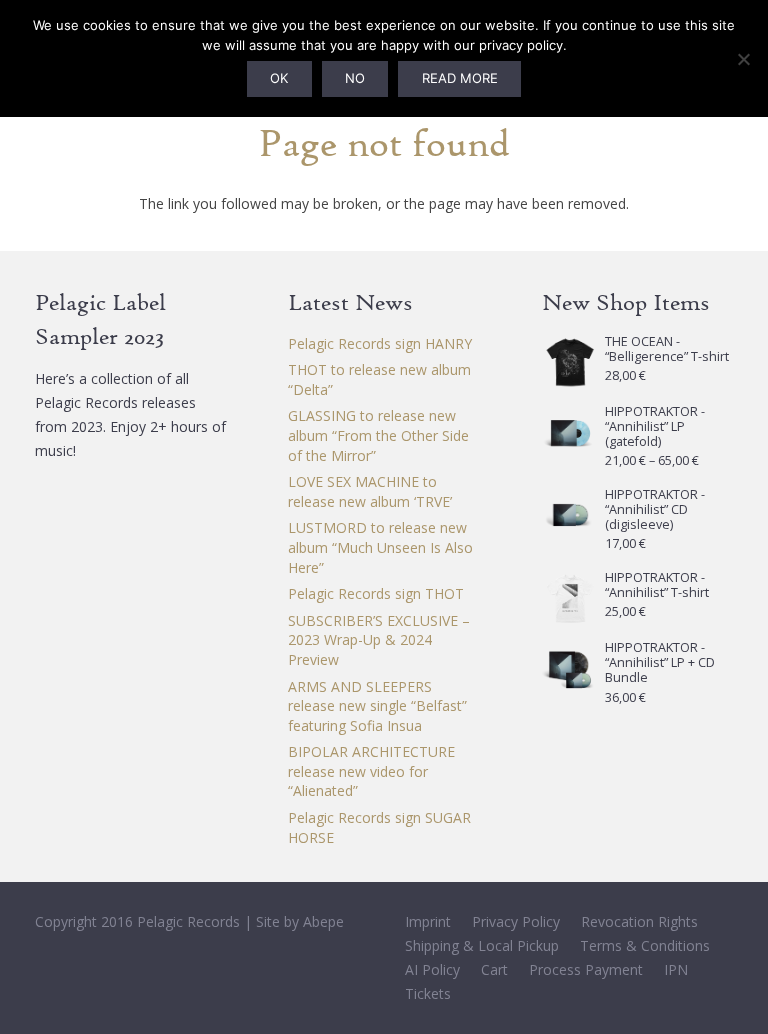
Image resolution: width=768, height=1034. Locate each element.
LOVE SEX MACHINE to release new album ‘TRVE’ (370, 491)
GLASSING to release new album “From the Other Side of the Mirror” (378, 435)
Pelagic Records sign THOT (376, 593)
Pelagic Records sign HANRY (380, 343)
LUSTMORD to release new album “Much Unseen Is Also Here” (380, 547)
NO (355, 78)
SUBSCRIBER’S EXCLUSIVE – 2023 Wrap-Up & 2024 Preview (379, 640)
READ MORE (460, 78)
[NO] (743, 59)
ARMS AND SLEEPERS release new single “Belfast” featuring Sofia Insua (377, 706)
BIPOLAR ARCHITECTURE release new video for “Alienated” (371, 771)
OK (279, 78)
